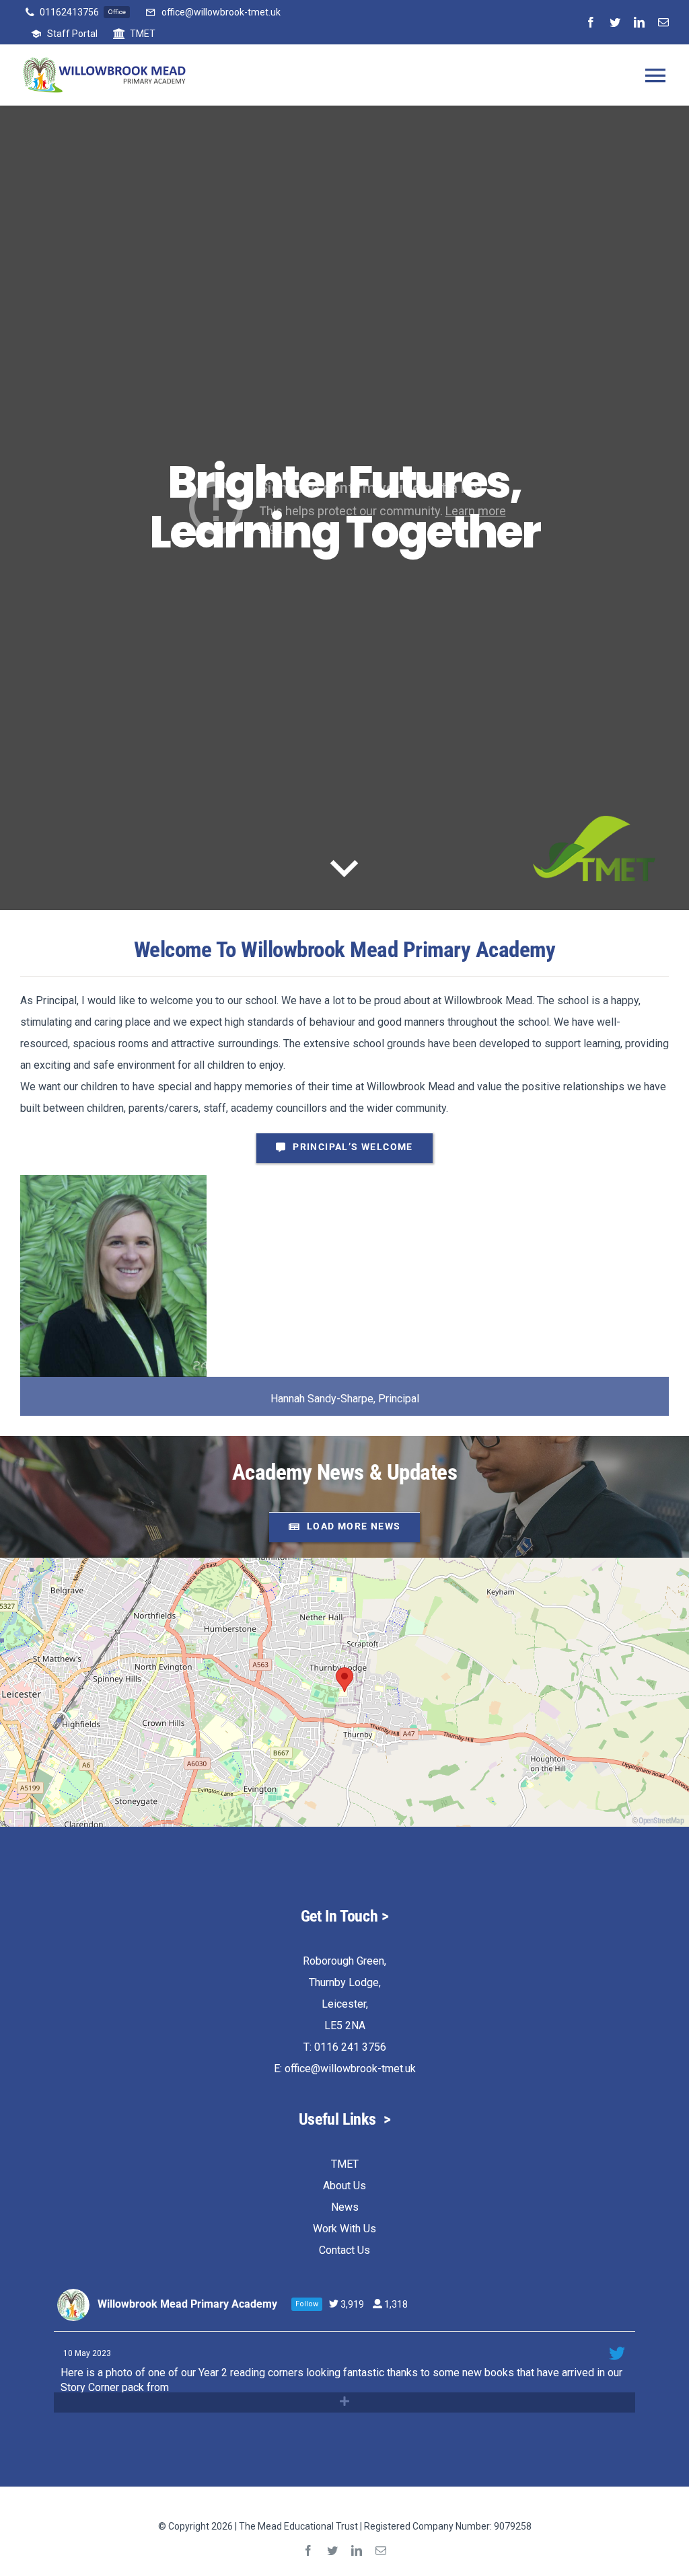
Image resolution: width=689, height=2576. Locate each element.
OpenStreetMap (661, 1821)
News (345, 2207)
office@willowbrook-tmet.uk (350, 2069)
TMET (345, 2164)
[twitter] (615, 22)
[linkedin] (639, 22)
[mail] (663, 22)
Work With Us (344, 2229)
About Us (344, 2186)
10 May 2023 (88, 2353)
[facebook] (591, 22)
